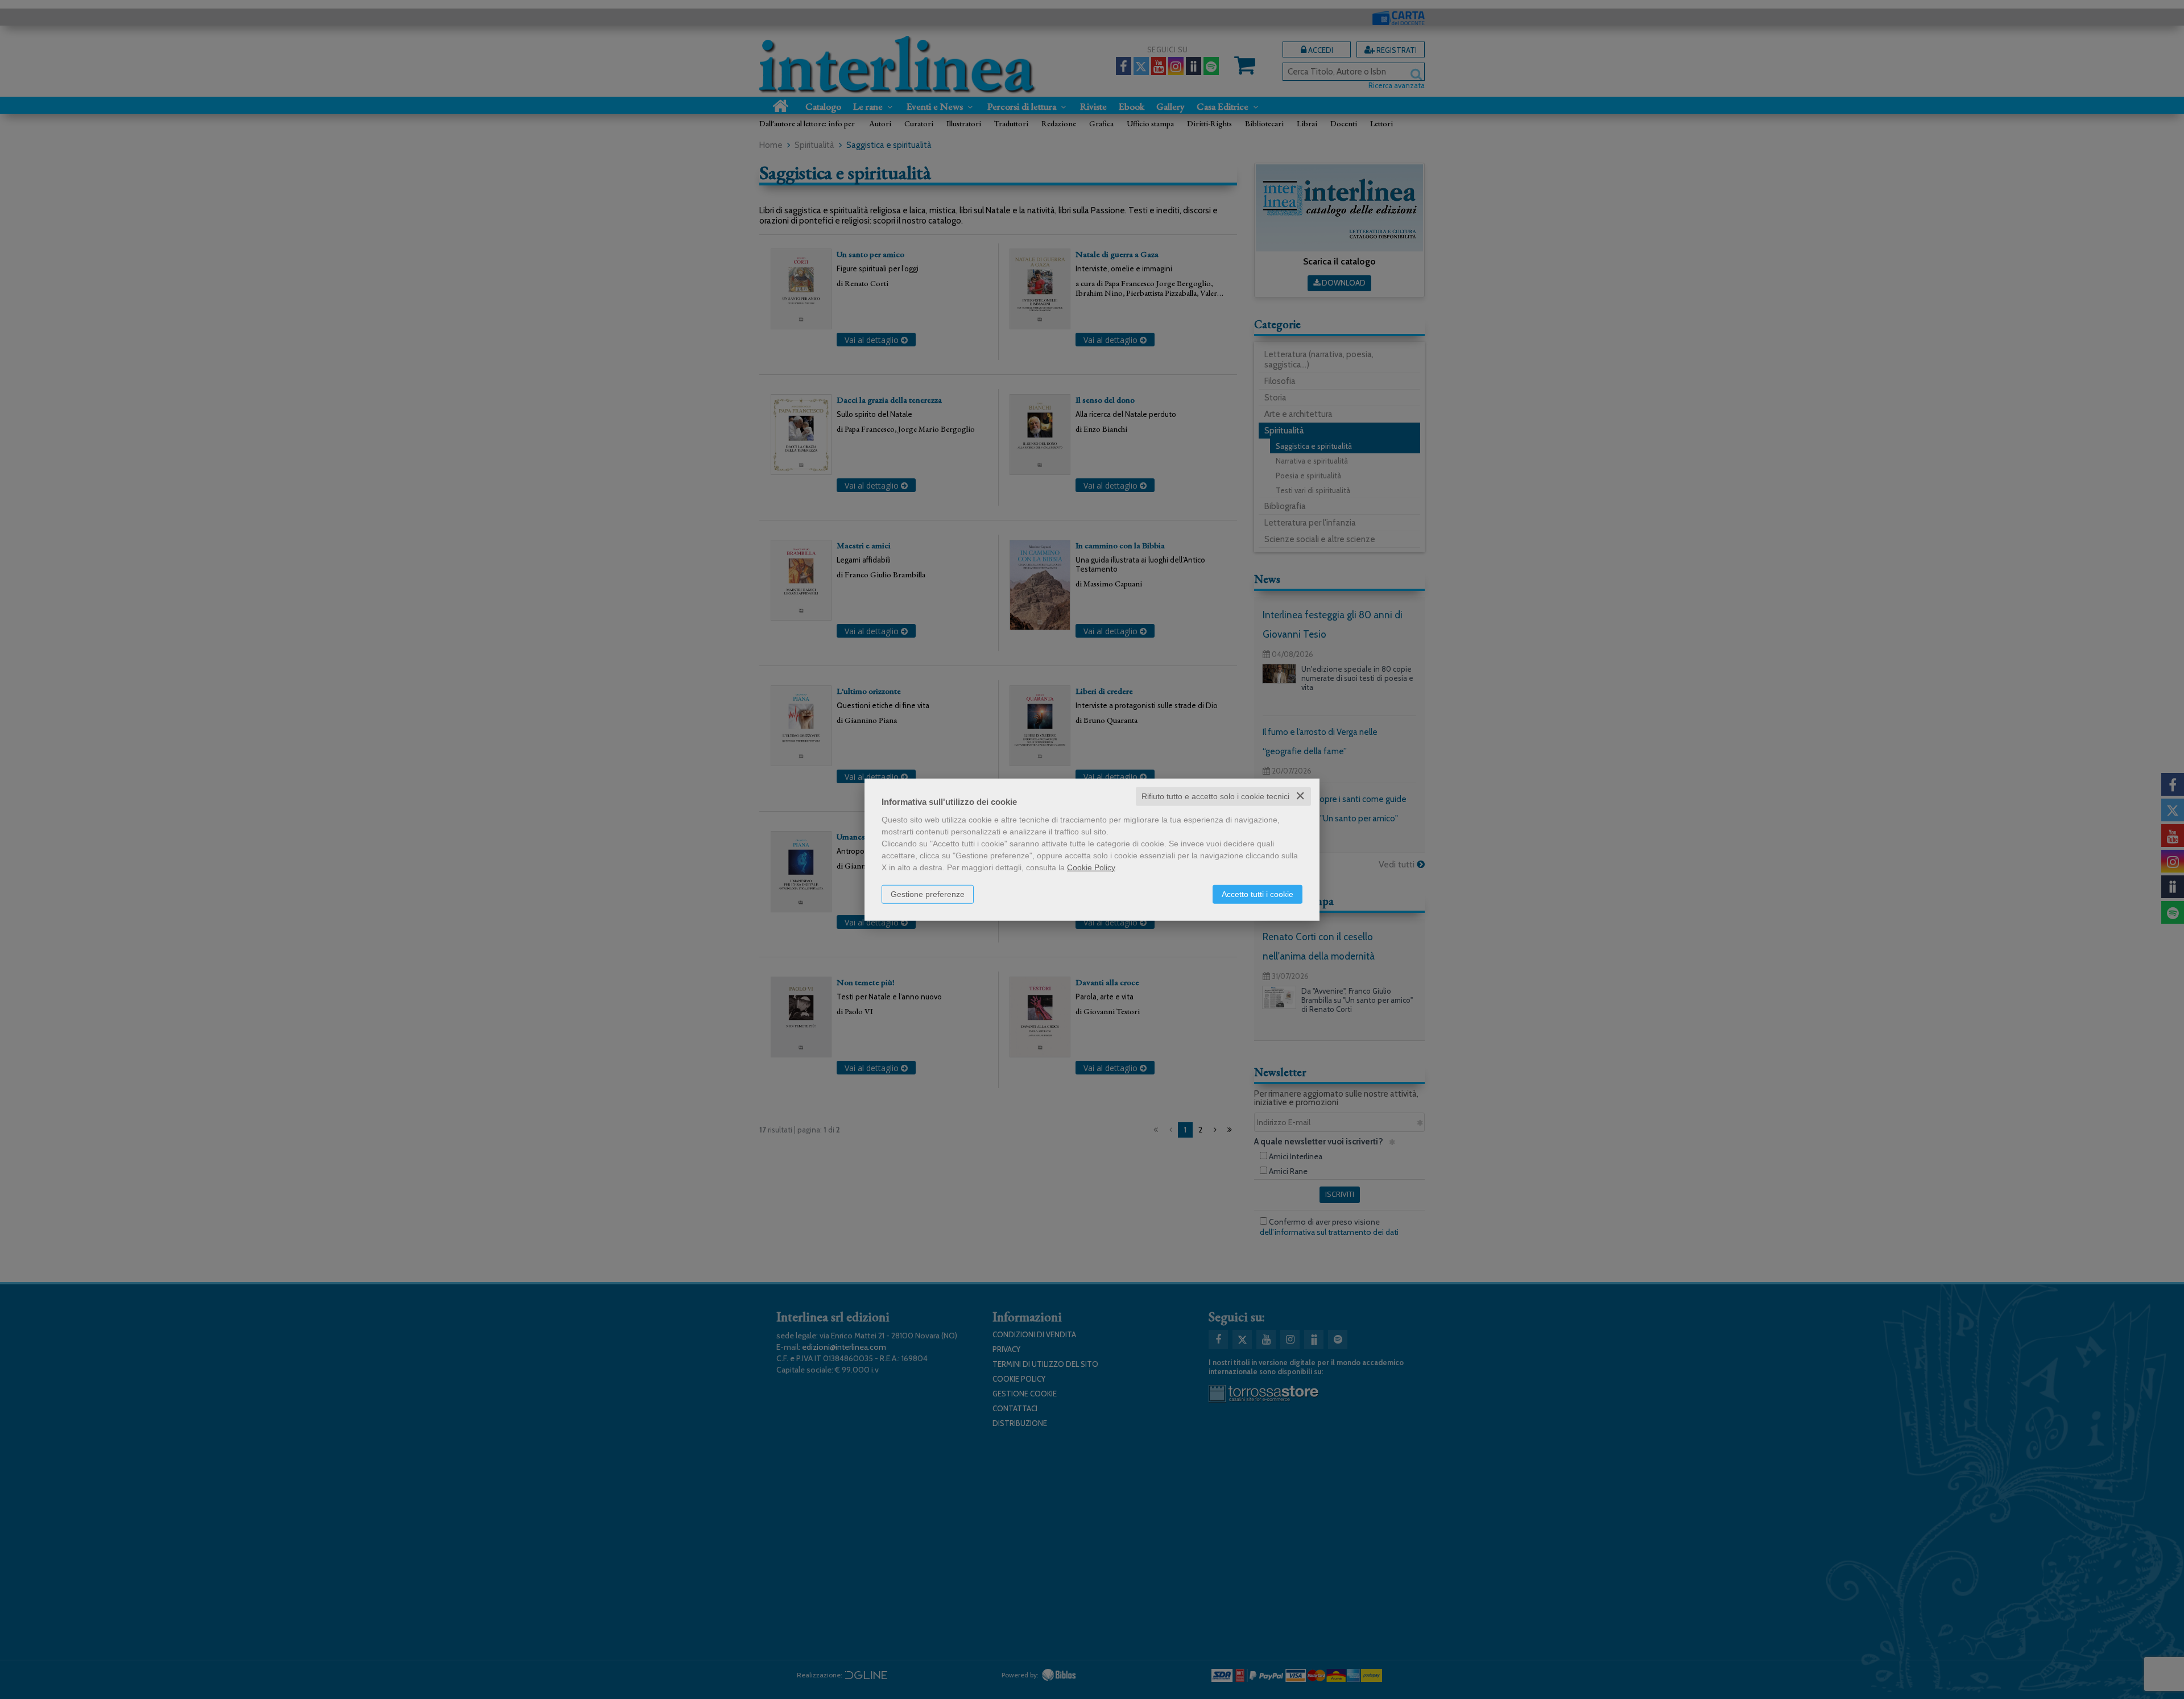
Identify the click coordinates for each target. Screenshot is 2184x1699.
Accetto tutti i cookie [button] (1258, 894)
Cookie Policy (1091, 867)
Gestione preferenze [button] (928, 894)
